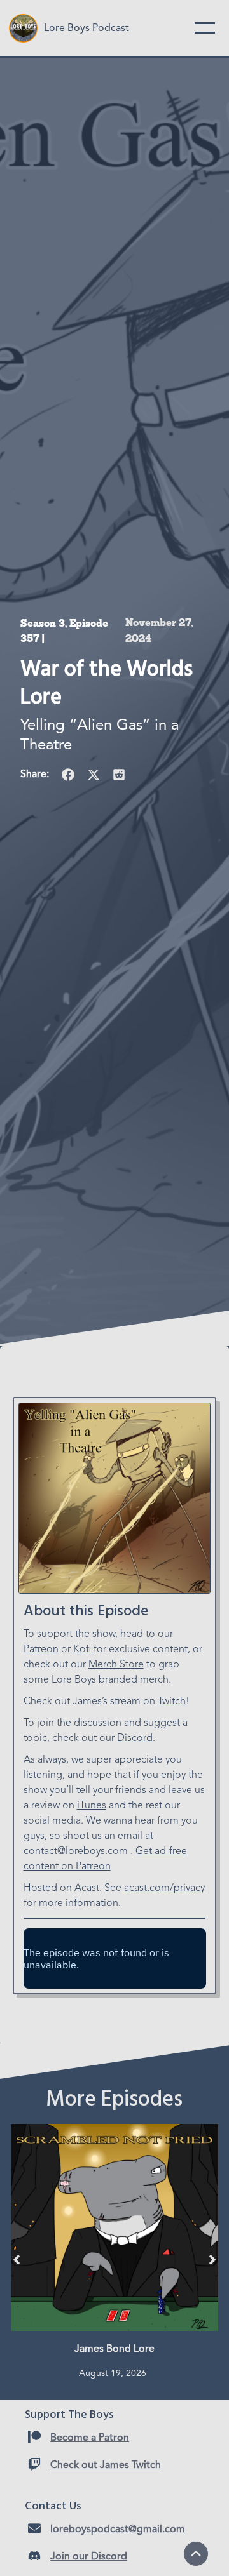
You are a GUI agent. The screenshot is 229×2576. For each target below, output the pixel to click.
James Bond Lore (114, 2349)
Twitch (172, 1702)
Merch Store (116, 1665)
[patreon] (34, 2437)
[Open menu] (205, 28)
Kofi (83, 1650)
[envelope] (34, 2528)
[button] (68, 775)
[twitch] (34, 2464)
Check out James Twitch (106, 2466)
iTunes (92, 1806)
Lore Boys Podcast (87, 29)
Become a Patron (90, 2438)
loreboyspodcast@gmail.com (118, 2530)
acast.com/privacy (164, 1888)
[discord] (34, 2556)
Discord (135, 1738)
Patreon (41, 1650)
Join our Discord (89, 2557)
